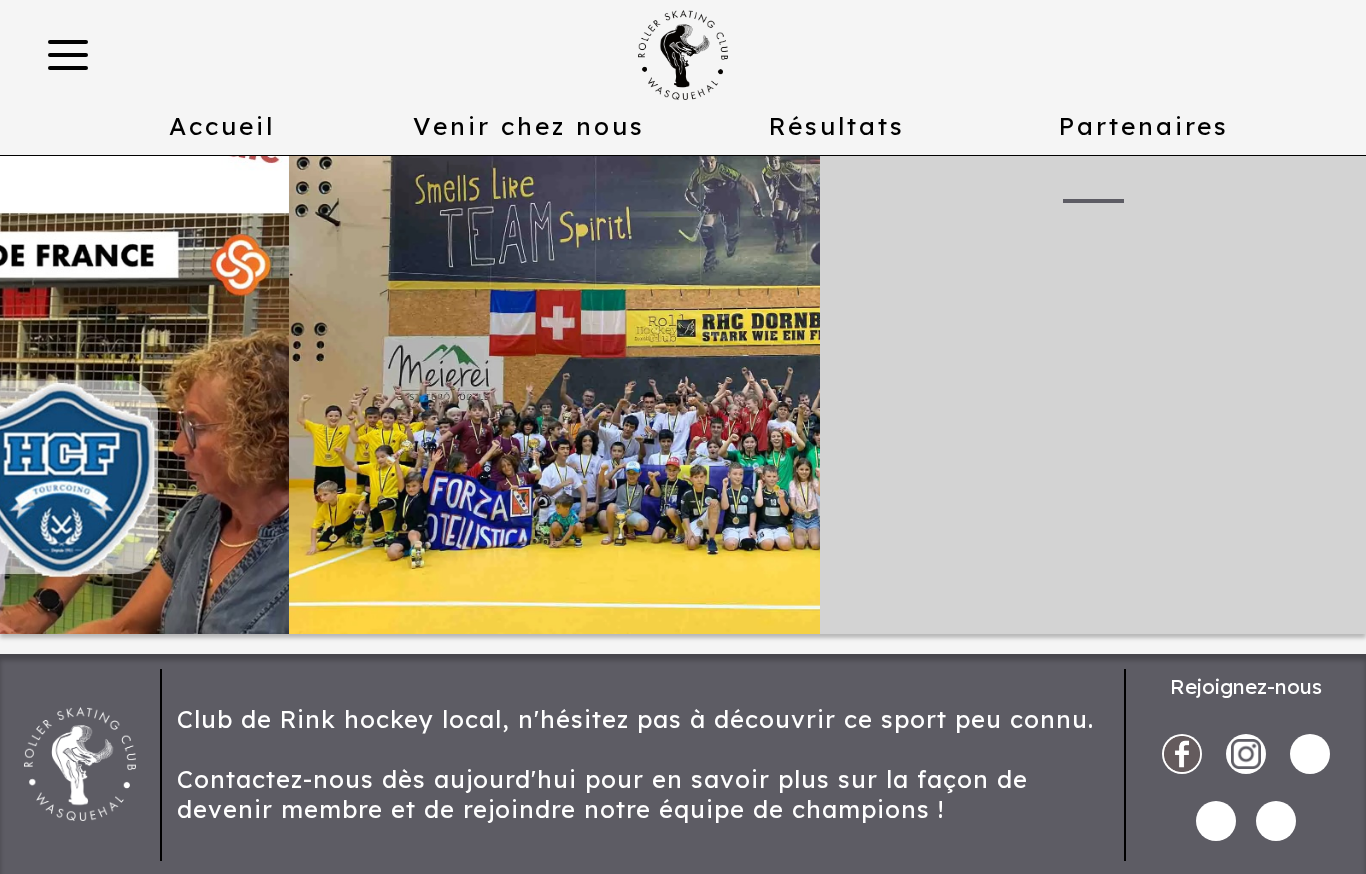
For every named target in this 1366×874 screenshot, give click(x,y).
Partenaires (1144, 125)
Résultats (837, 125)
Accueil (222, 125)
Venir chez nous (529, 125)
